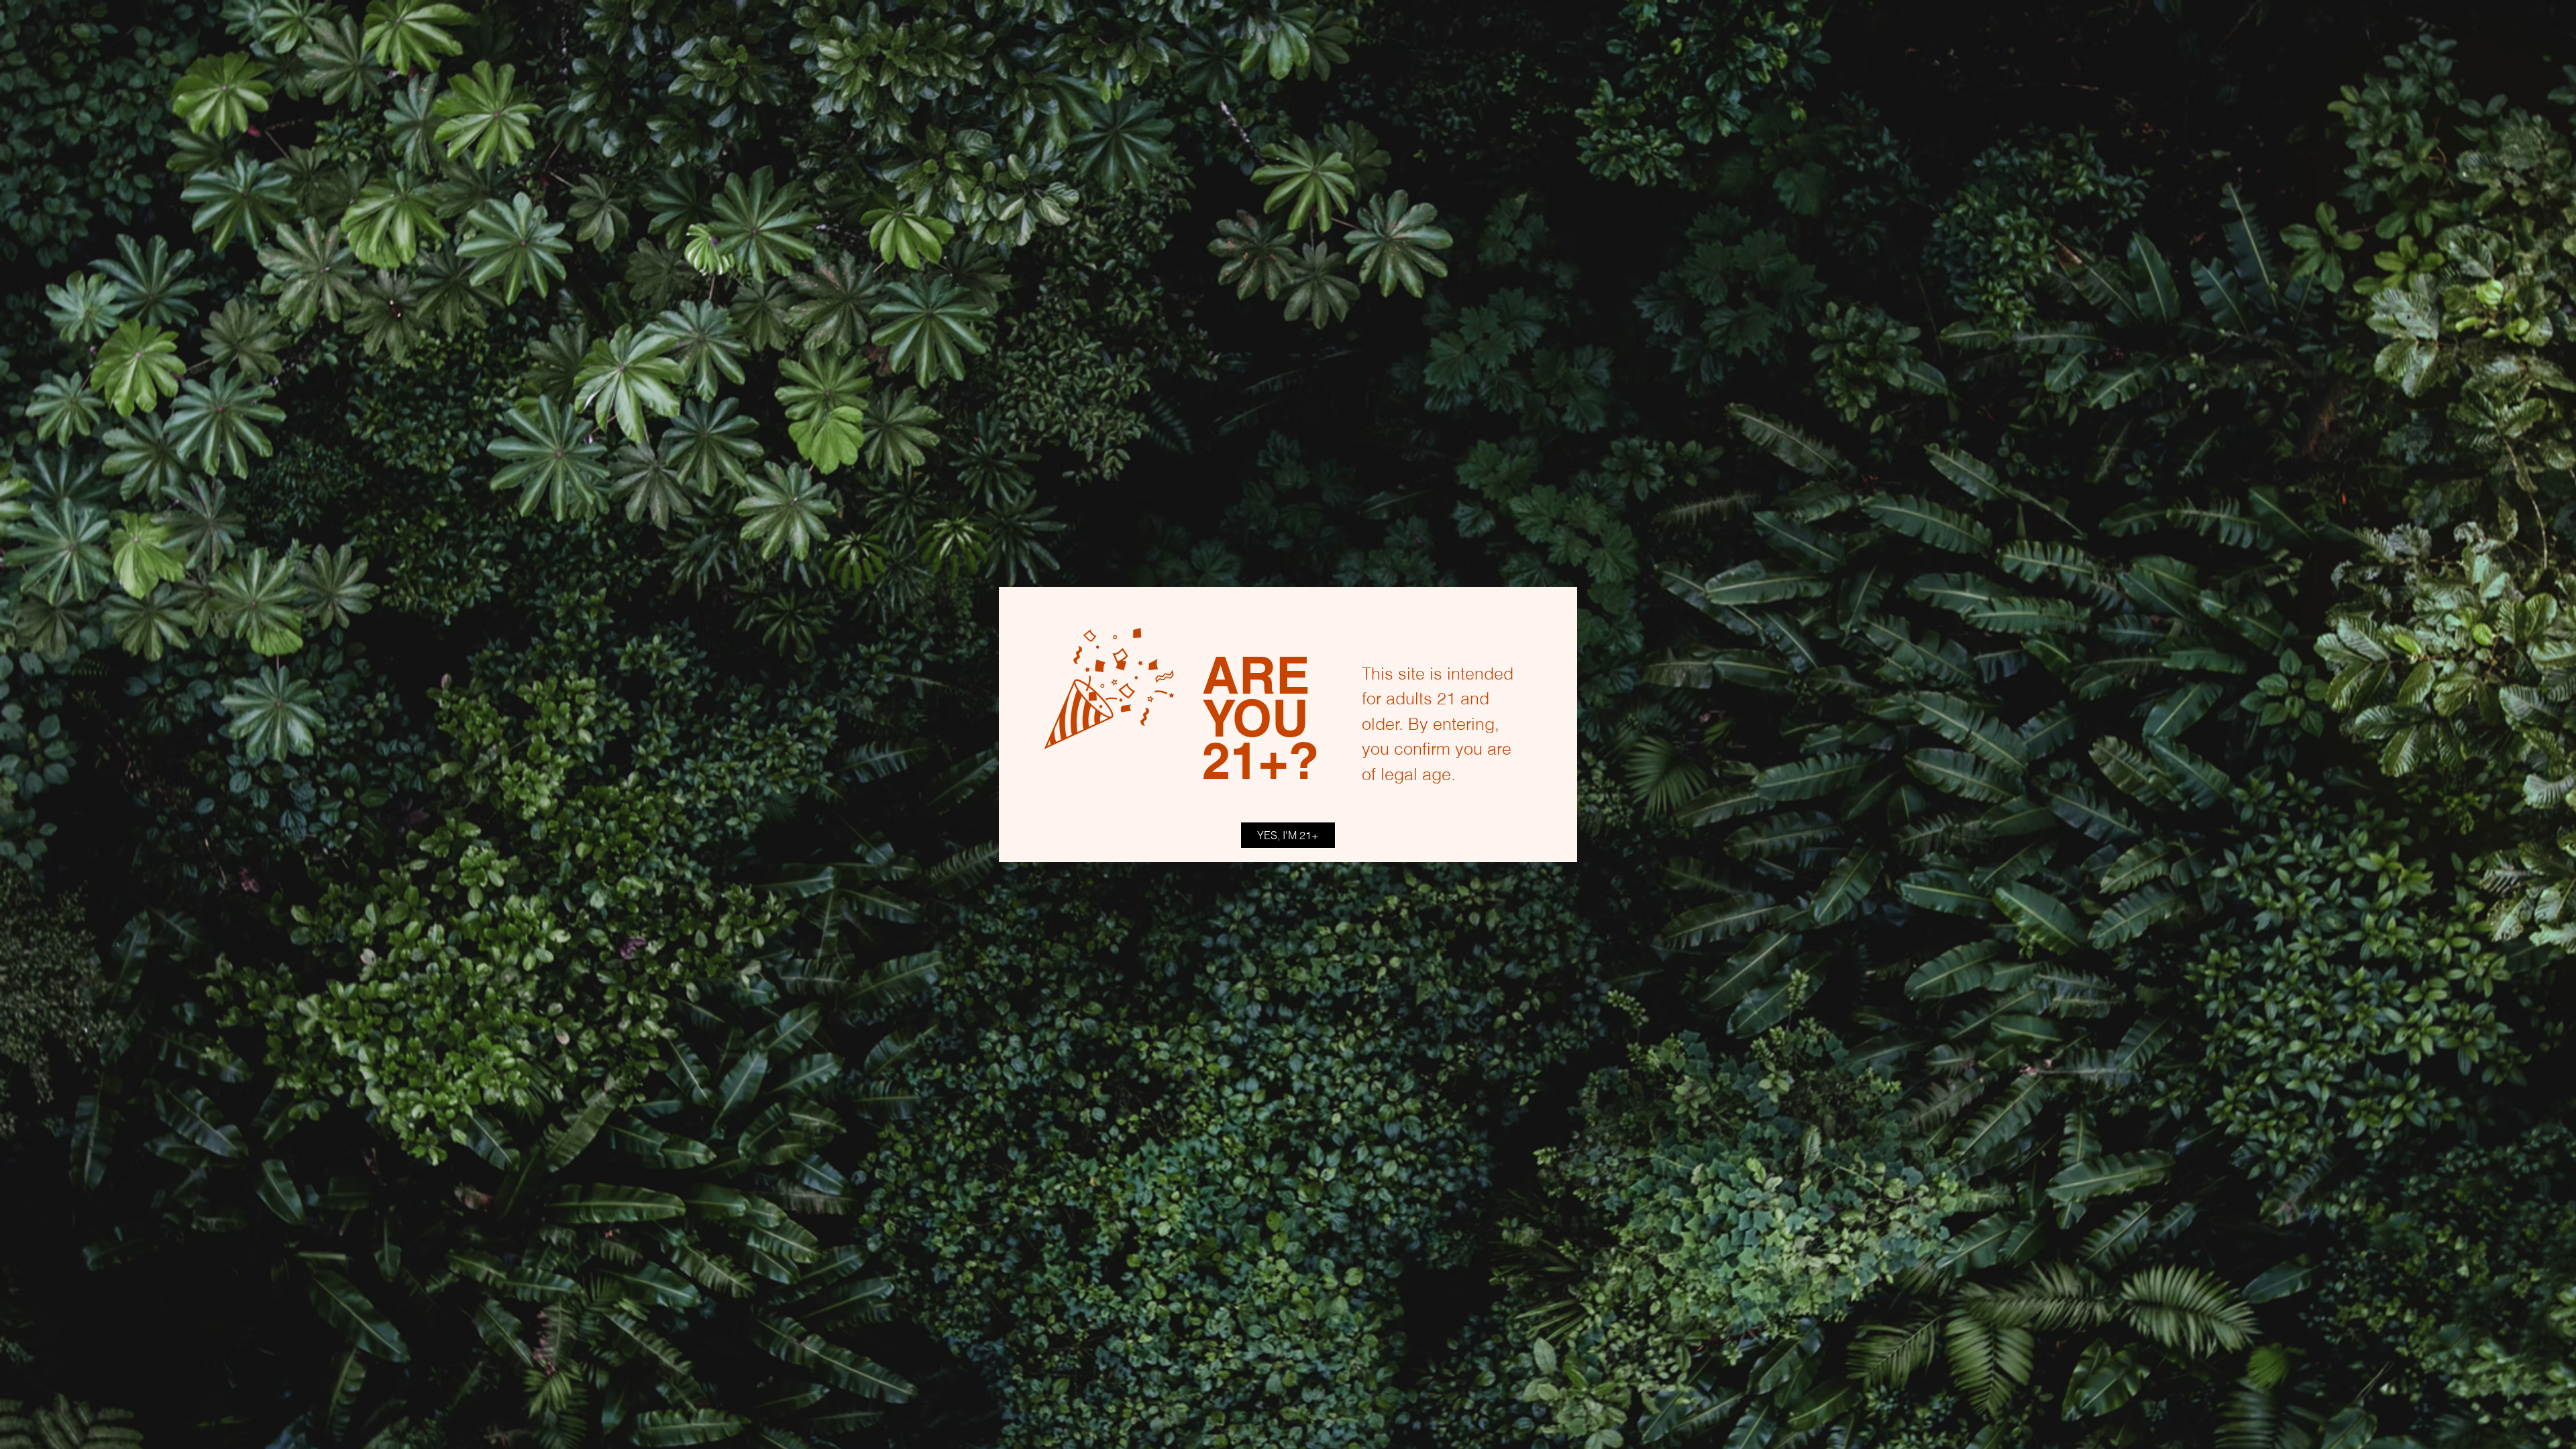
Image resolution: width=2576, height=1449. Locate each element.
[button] (1288, 835)
